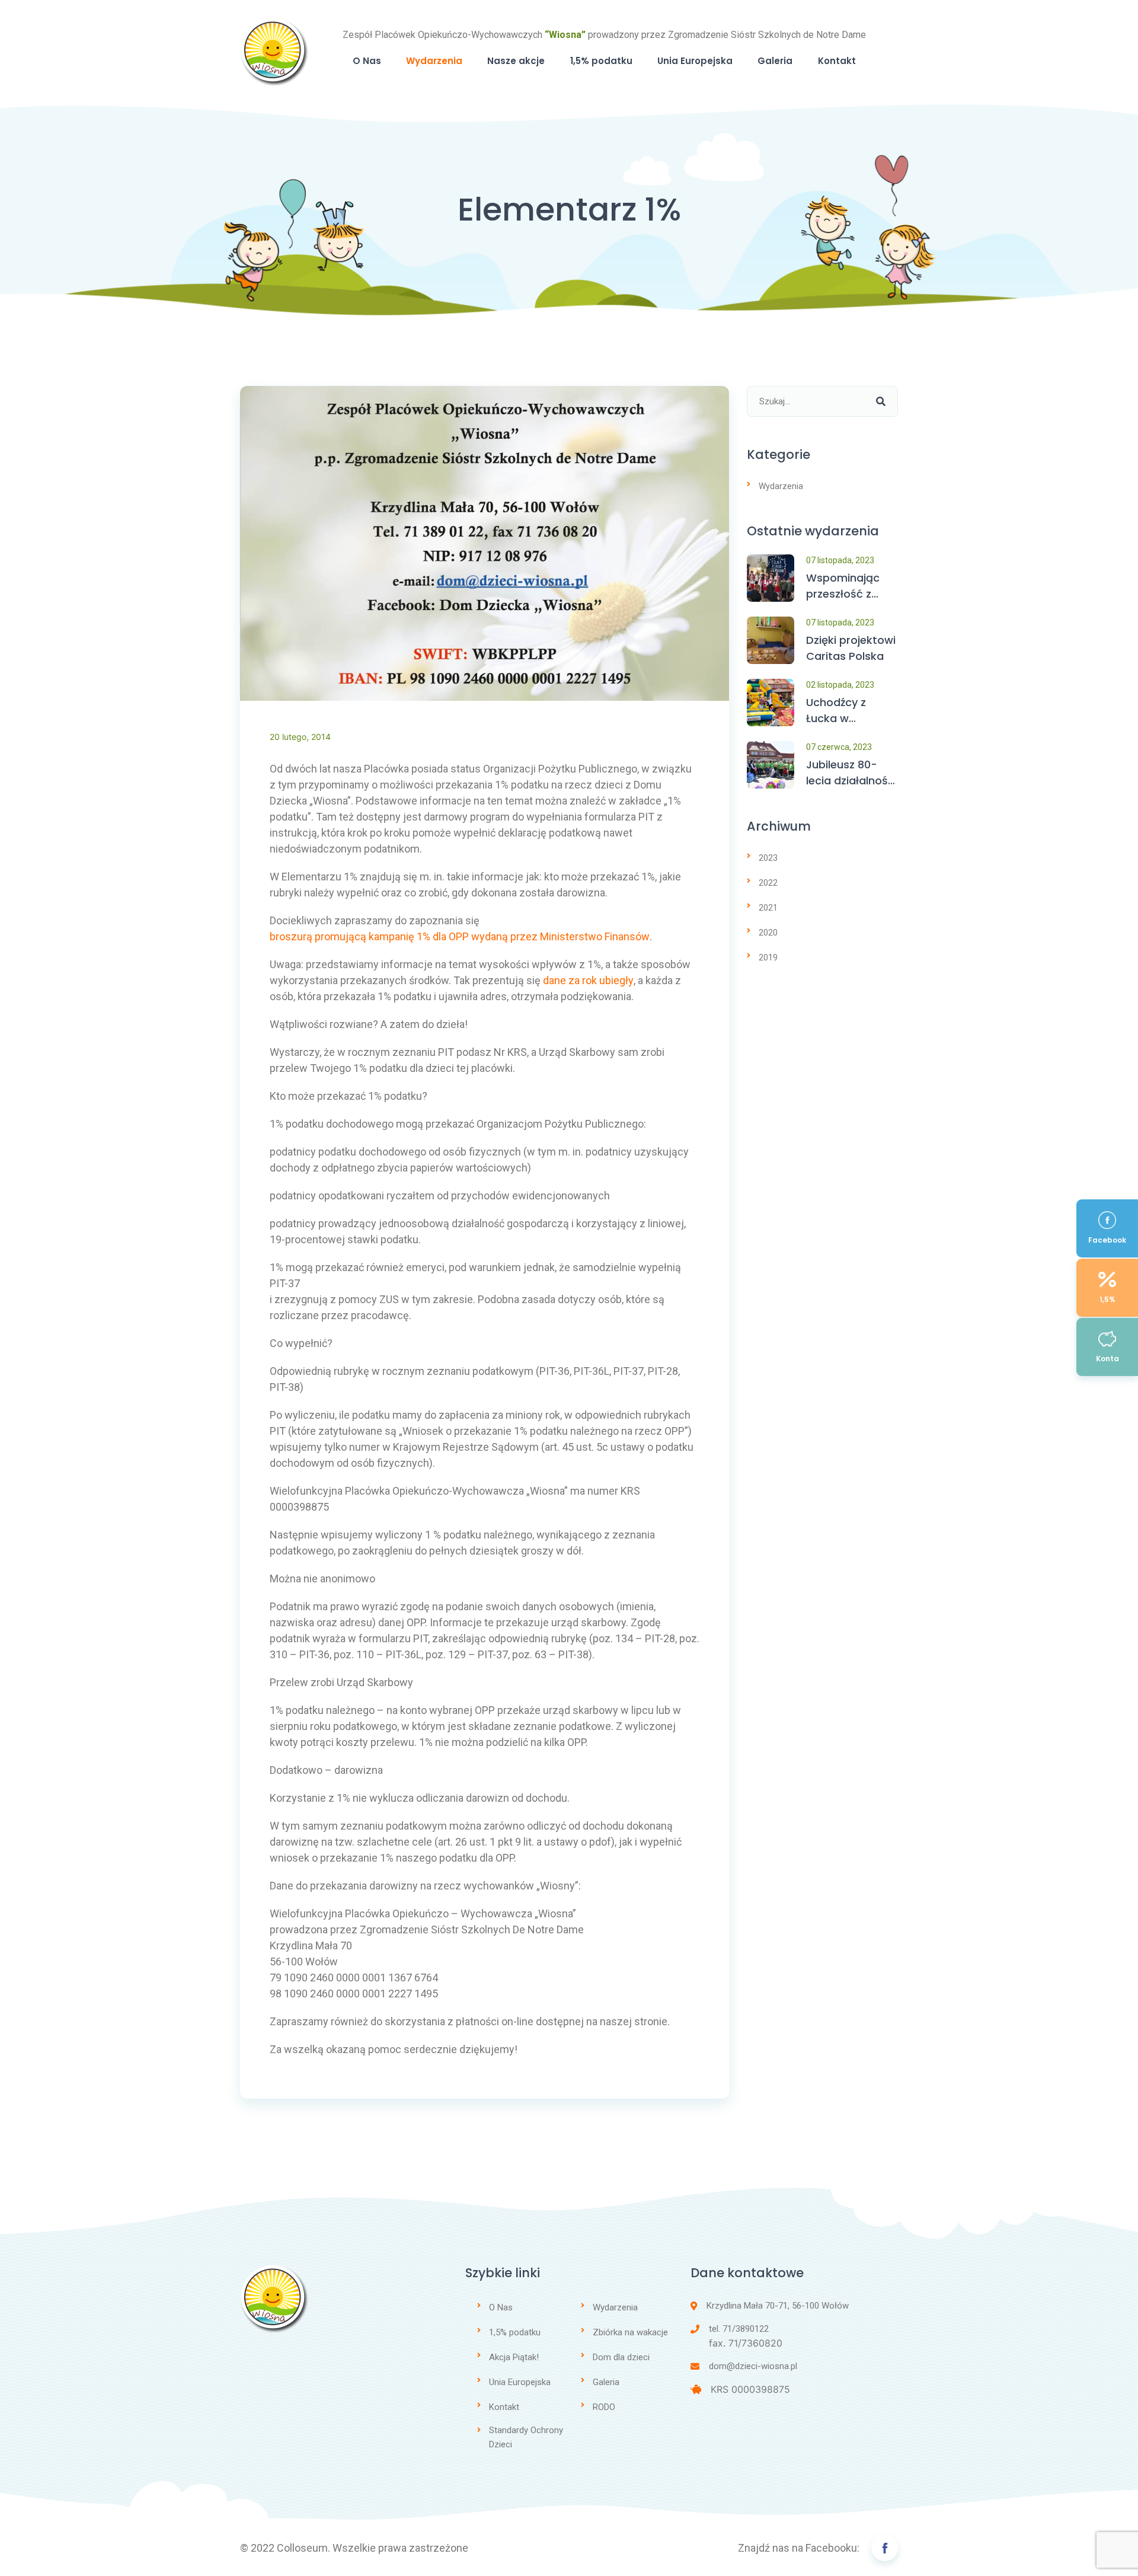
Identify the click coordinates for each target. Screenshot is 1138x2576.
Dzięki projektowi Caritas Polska (851, 648)
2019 (768, 957)
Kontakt (837, 61)
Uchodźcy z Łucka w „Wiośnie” (836, 711)
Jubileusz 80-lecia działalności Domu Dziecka (851, 773)
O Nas (367, 61)
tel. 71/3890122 (739, 2329)
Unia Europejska (695, 61)
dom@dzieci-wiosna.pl (753, 2366)
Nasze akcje (516, 61)
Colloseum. (303, 2548)
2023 (768, 858)
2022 (768, 883)
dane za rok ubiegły (588, 980)
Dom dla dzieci (621, 2357)
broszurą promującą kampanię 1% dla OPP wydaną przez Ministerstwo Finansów (460, 936)
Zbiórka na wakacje (630, 2332)
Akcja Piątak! (514, 2357)
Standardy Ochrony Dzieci (526, 2437)
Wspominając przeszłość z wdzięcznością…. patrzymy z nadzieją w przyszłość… (850, 586)
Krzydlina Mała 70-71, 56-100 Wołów (778, 2306)
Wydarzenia (434, 61)
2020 (768, 933)
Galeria (775, 61)
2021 (768, 908)
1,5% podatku (601, 61)
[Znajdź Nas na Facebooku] (885, 2548)
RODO (604, 2407)
